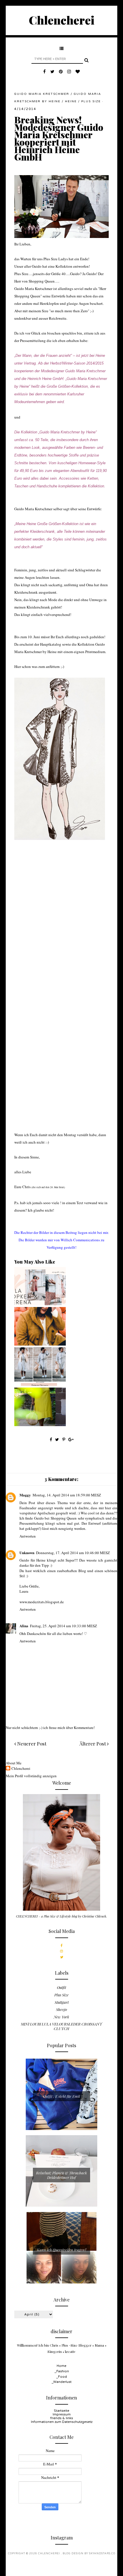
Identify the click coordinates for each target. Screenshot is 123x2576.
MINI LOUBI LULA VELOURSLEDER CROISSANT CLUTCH (61, 2026)
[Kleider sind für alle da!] (40, 1425)
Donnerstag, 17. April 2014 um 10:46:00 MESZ (73, 1553)
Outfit (61, 1987)
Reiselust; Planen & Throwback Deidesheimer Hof (61, 2175)
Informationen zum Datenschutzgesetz (62, 2422)
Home (61, 2366)
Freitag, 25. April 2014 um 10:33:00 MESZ (64, 1626)
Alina (24, 1626)
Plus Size (91, 101)
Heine (71, 101)
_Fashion (62, 2371)
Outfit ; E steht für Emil (62, 2096)
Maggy (25, 1495)
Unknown (27, 1553)
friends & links (62, 2418)
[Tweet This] (58, 1439)
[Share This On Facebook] (51, 1439)
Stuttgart (62, 2002)
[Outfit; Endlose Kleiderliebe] (40, 1384)
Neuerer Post (31, 1744)
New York (61, 2017)
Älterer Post (93, 1744)
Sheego (61, 2009)
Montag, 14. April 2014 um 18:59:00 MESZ (67, 1495)
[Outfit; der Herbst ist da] (40, 1344)
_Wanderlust (61, 2382)
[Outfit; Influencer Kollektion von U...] (40, 1304)
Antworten (28, 1536)
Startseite (61, 2411)
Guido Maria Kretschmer (42, 94)
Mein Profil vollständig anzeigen (31, 1776)
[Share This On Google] (71, 1439)
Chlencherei (62, 20)
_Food (61, 2377)
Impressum (62, 2414)
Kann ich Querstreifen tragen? (62, 2250)
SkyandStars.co (102, 2554)
